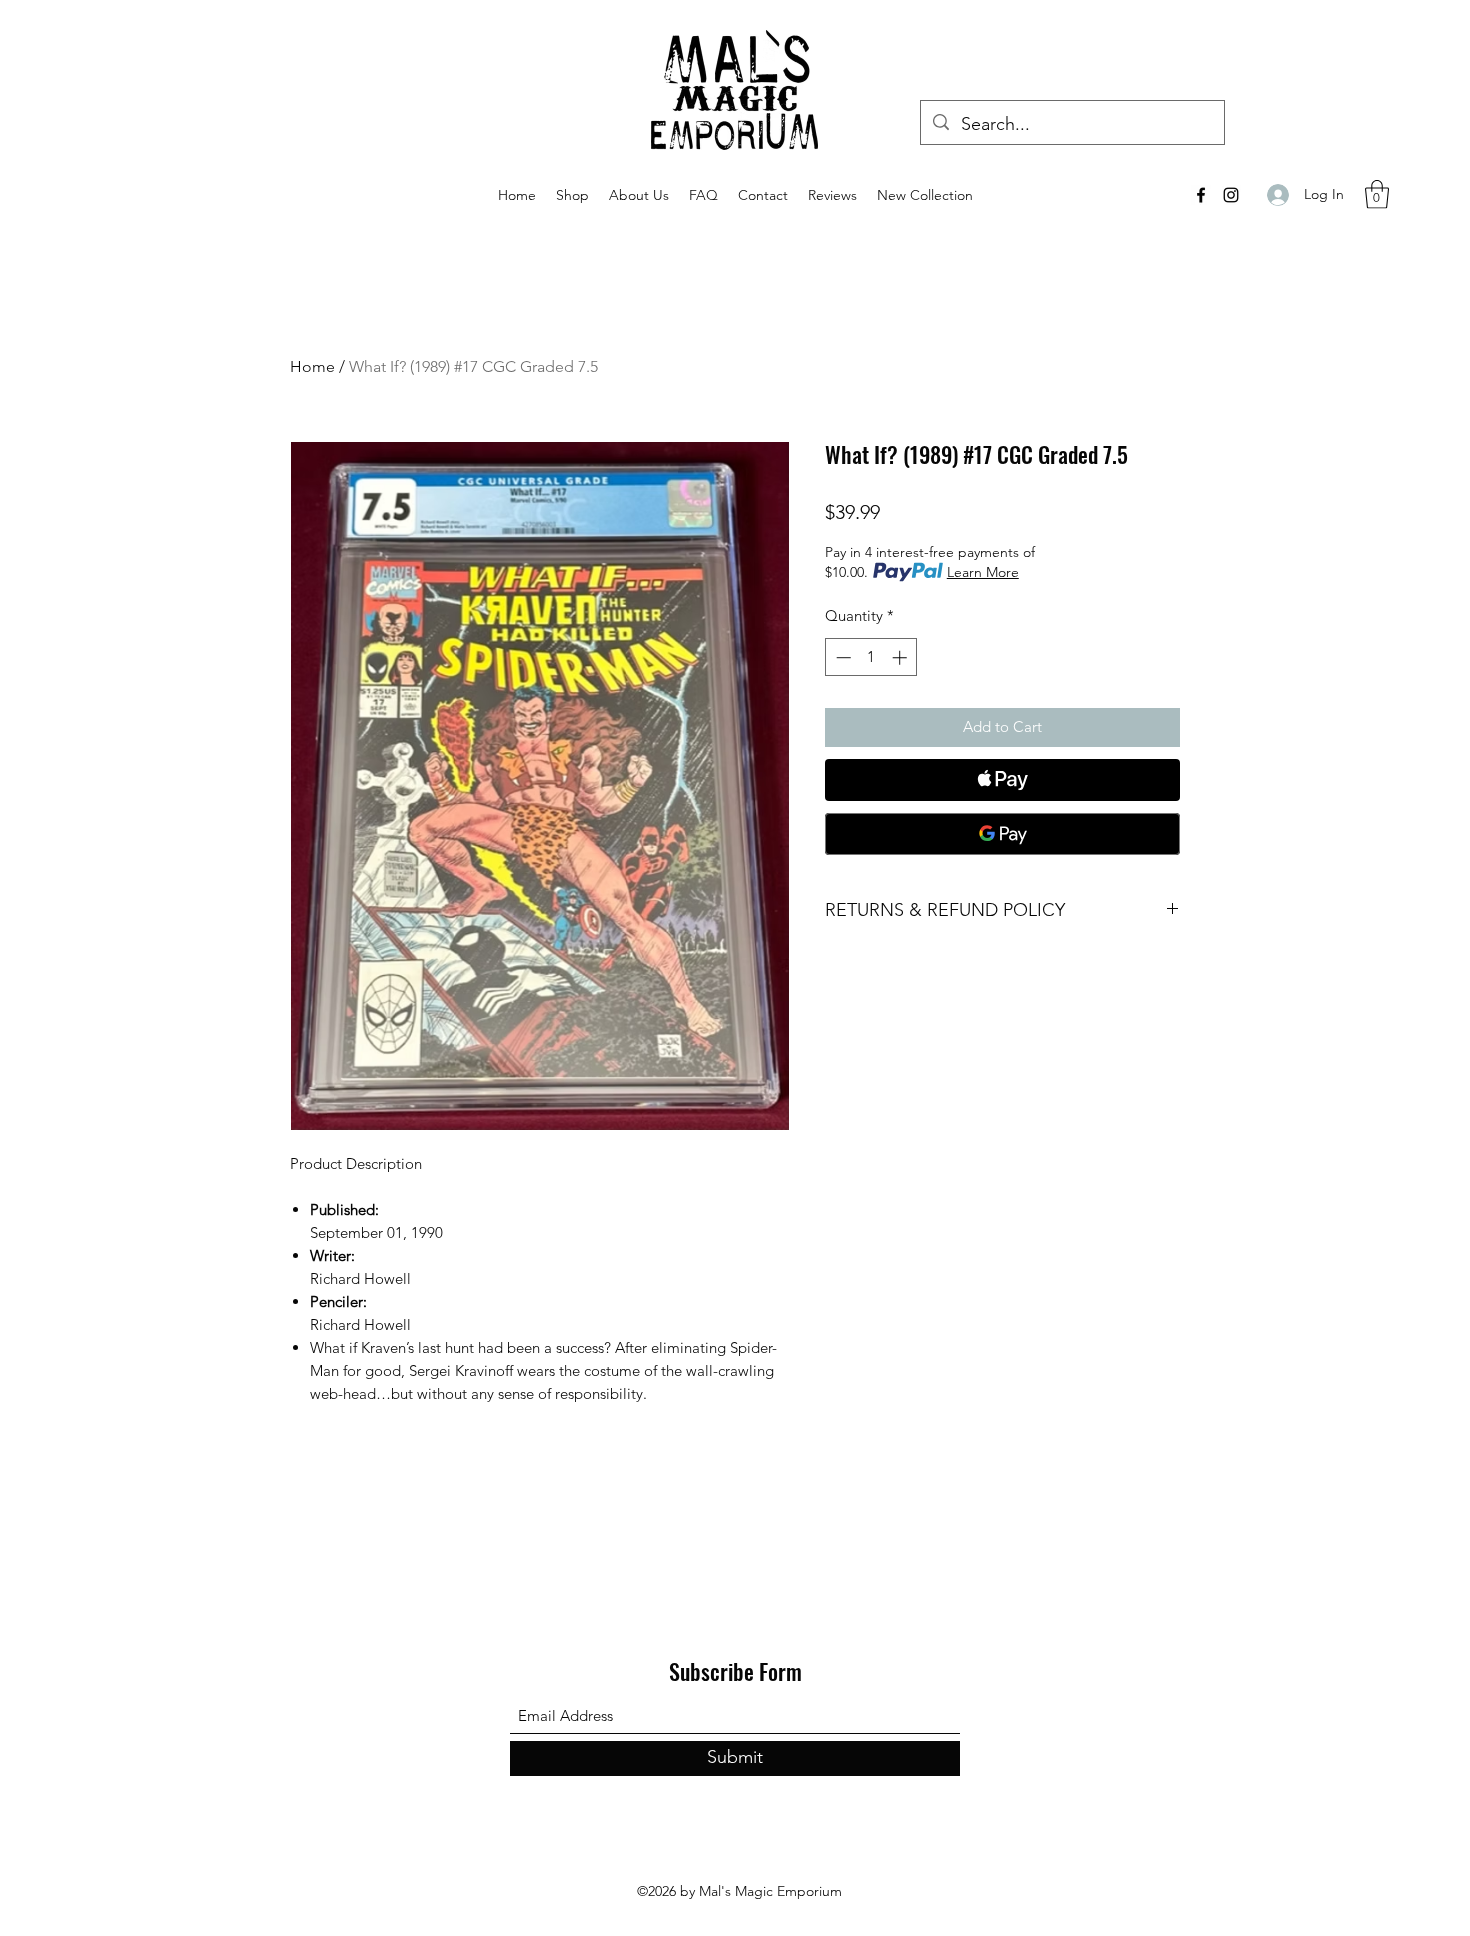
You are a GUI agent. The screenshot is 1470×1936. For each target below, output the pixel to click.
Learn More (983, 572)
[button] (1377, 194)
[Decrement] (841, 657)
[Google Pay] (1002, 834)
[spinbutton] (871, 657)
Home (312, 366)
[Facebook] (1201, 195)
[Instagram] (1231, 195)
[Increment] (901, 657)
